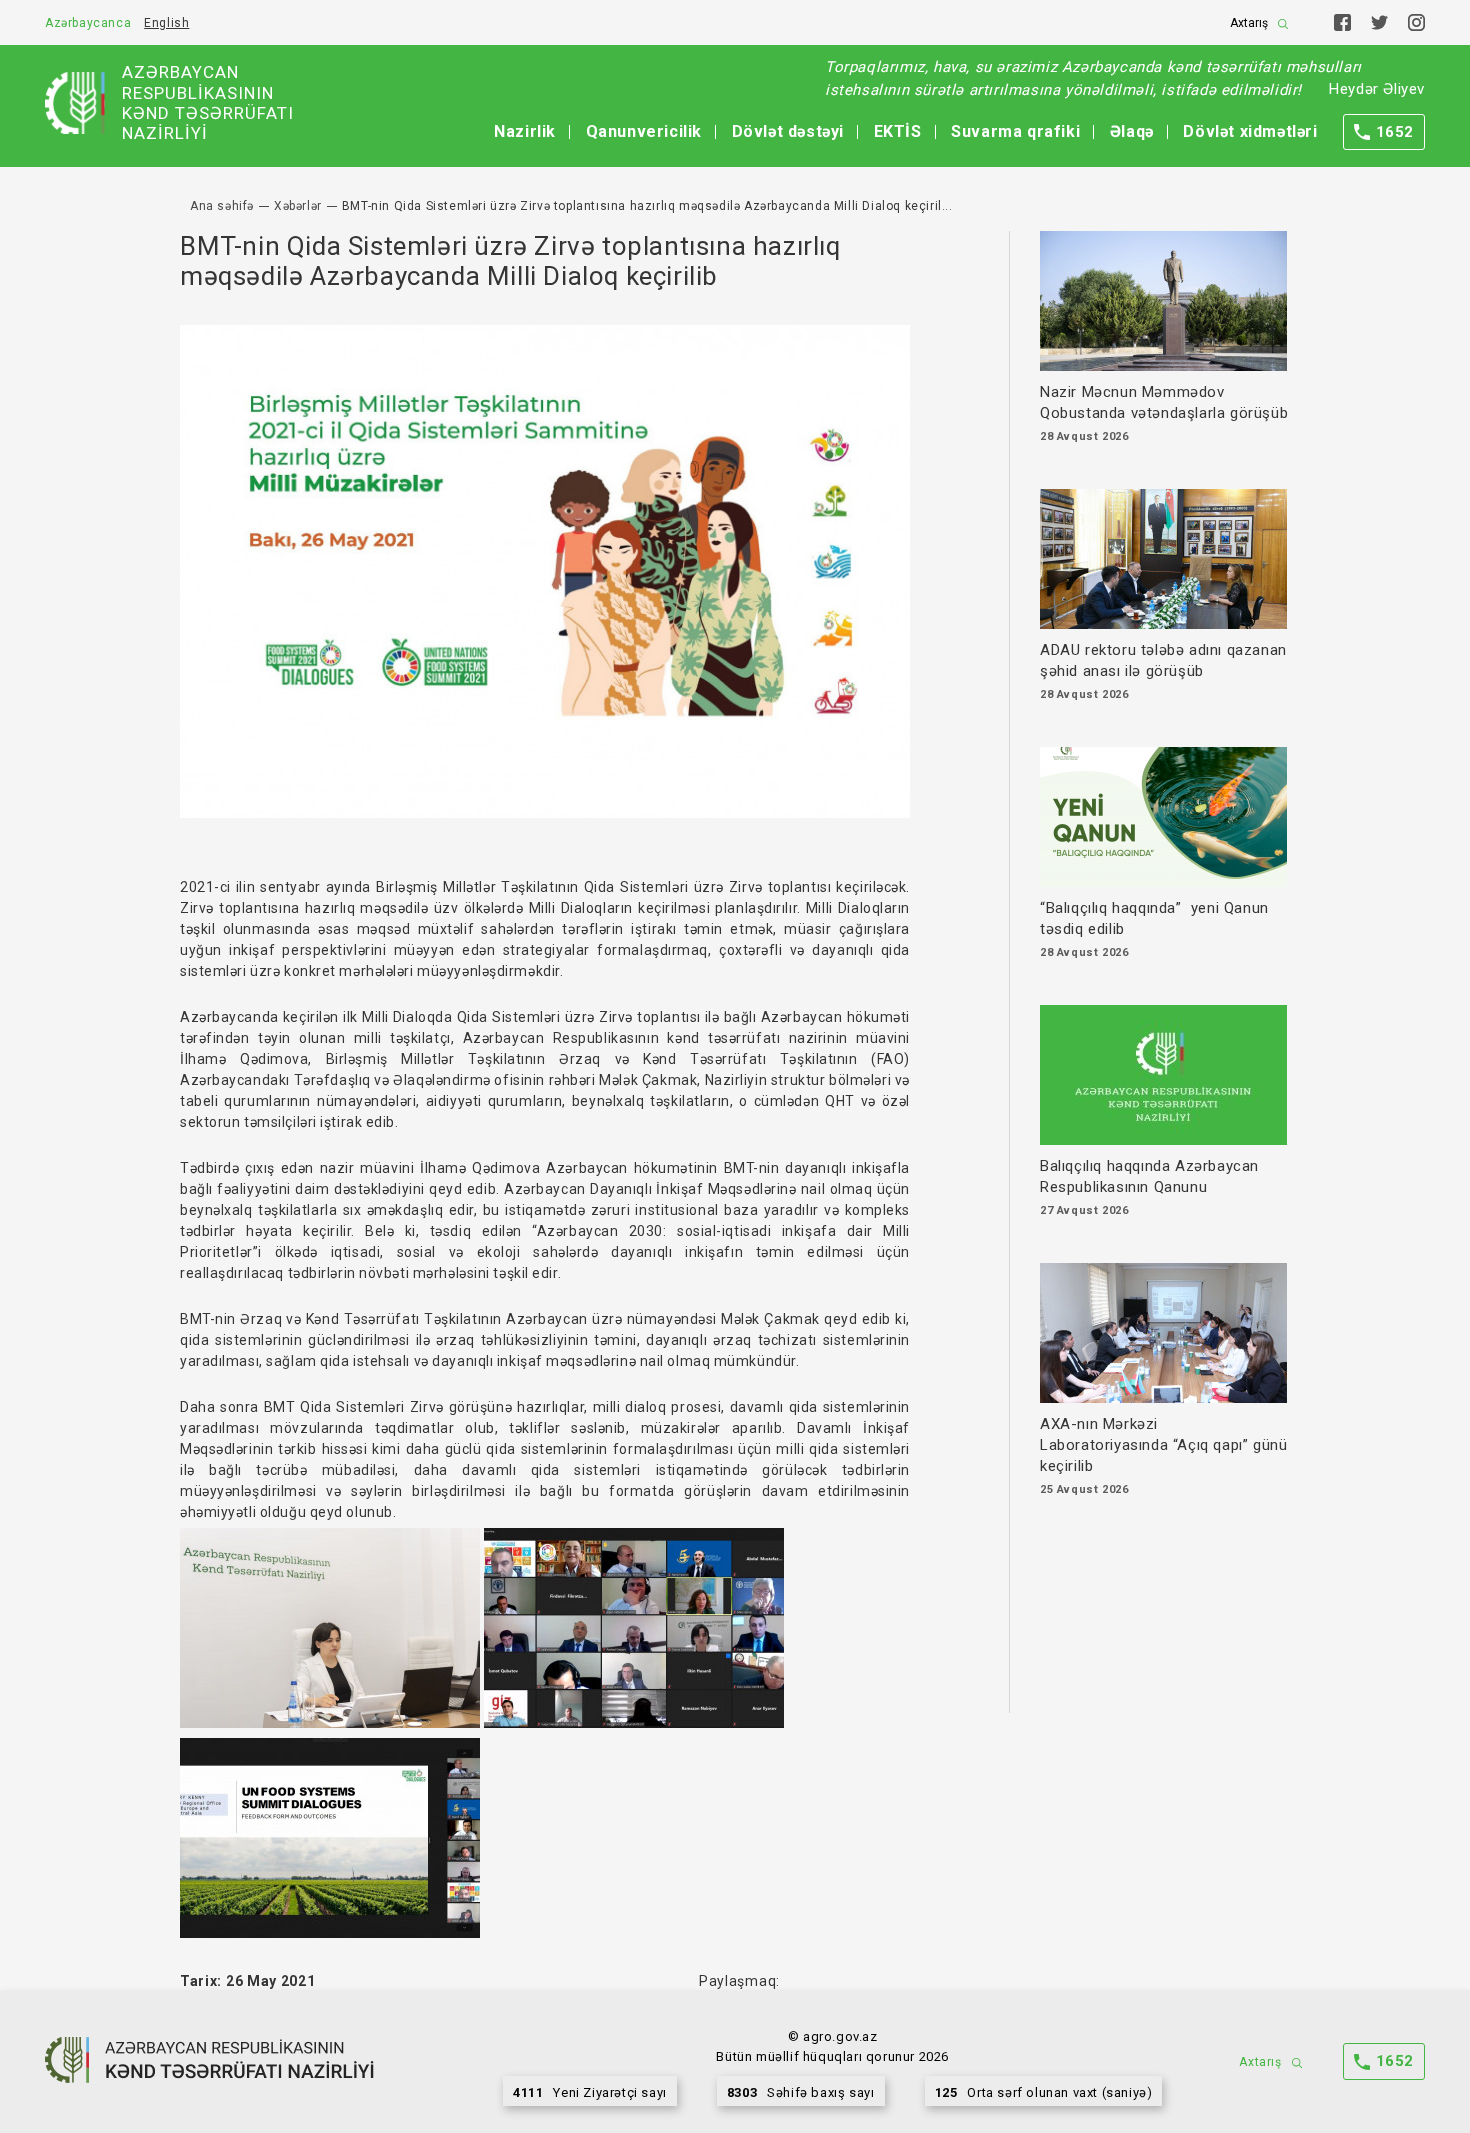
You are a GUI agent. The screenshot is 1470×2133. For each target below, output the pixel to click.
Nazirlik (525, 131)
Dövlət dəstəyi (788, 131)
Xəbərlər (298, 206)
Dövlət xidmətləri (1250, 131)
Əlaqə (1132, 131)
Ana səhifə (222, 206)
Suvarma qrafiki (1015, 131)
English (166, 23)
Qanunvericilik (644, 131)
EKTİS (898, 131)
